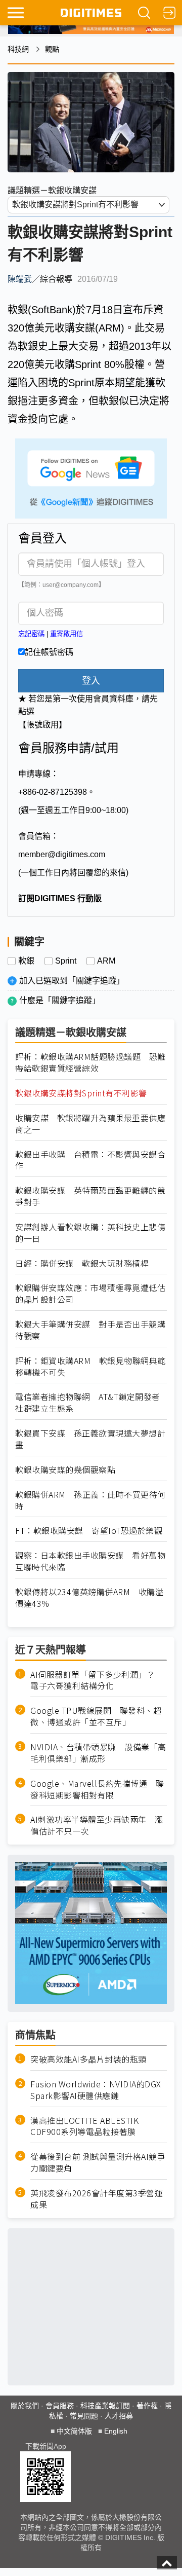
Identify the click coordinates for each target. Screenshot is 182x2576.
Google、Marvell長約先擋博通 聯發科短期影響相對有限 (97, 1789)
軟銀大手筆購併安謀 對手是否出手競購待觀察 (90, 1330)
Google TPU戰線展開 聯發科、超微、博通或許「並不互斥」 (96, 1716)
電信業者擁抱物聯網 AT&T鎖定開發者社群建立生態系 (88, 1403)
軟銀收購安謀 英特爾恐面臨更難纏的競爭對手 (90, 1196)
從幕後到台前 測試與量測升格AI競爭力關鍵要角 (98, 2162)
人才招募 (119, 2416)
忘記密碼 (31, 634)
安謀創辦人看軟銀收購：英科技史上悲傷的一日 (90, 1233)
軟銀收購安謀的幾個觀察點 (65, 1470)
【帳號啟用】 (42, 725)
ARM (106, 961)
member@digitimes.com (62, 854)
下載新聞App (46, 2446)
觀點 (52, 49)
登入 (91, 681)
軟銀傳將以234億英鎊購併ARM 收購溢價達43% (89, 1598)
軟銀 (26, 961)
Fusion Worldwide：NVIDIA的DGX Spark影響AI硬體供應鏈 (96, 2090)
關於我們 (25, 2406)
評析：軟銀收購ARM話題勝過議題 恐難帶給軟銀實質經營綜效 (90, 1062)
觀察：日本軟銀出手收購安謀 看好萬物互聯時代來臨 (90, 1561)
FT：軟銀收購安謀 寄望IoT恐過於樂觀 (89, 1531)
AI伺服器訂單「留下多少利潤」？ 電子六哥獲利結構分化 (97, 1680)
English (116, 2431)
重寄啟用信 (66, 634)
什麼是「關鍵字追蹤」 (60, 1000)
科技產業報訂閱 (105, 2406)
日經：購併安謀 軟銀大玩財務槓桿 (82, 1263)
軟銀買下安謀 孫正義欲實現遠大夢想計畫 (90, 1439)
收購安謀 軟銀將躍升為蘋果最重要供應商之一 (90, 1124)
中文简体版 (74, 2431)
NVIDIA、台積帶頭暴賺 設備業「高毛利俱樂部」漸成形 (98, 1753)
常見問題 (84, 2416)
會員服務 (60, 2406)
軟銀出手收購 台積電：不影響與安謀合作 (90, 1160)
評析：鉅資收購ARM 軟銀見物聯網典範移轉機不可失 (90, 1367)
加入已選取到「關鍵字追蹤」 (72, 981)
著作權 (147, 2406)
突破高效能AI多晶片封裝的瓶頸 (88, 2059)
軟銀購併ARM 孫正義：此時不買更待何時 (90, 1500)
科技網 (18, 49)
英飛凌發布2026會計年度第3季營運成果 (97, 2199)
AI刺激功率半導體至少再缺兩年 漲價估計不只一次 (97, 1825)
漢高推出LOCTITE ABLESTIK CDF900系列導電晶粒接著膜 (84, 2126)
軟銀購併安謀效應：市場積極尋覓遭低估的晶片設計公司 (90, 1294)
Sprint (66, 961)
